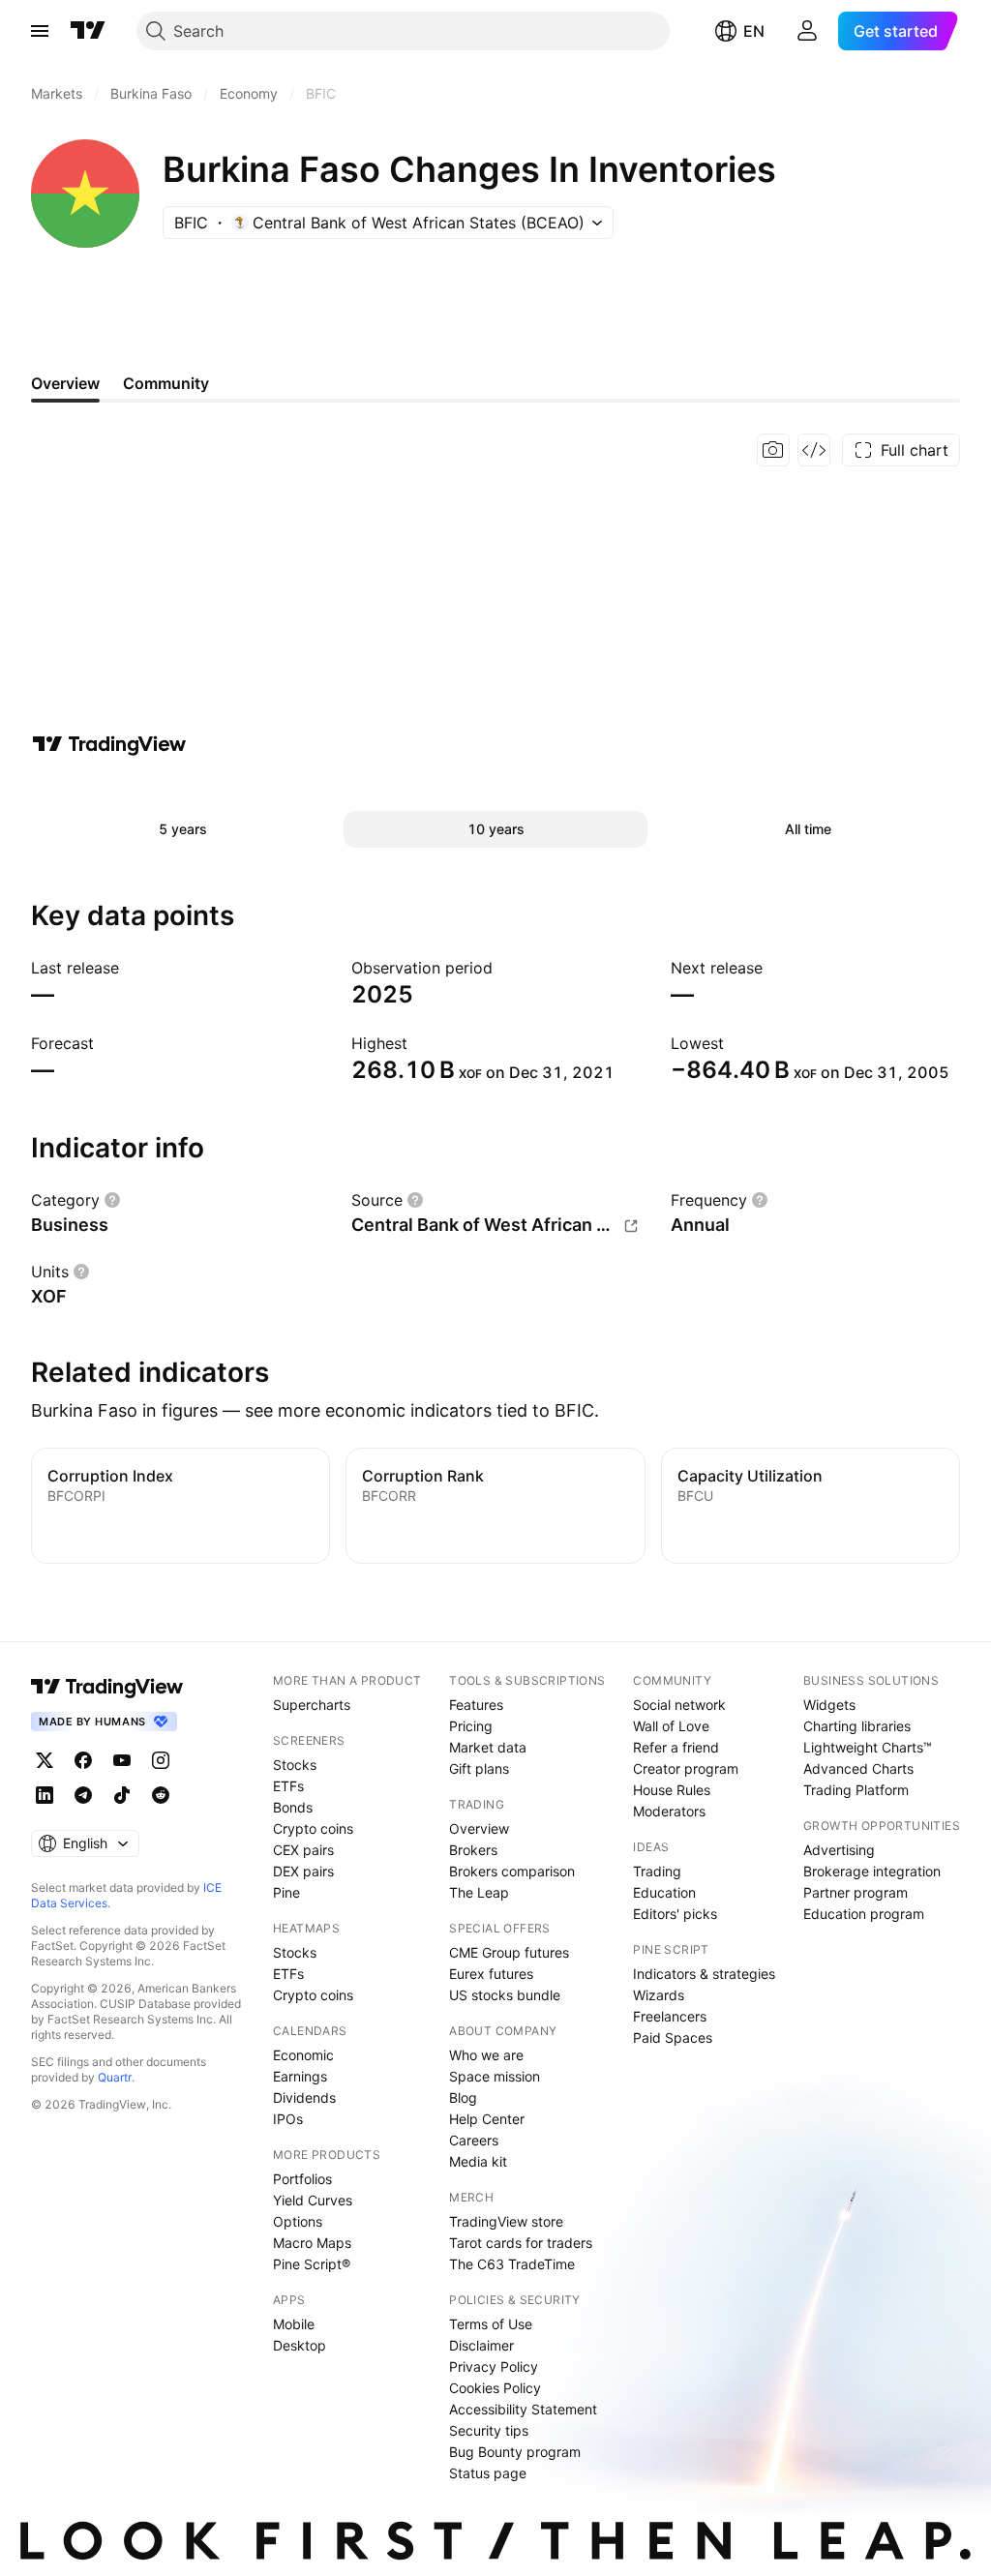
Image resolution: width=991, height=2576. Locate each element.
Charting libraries (857, 1726)
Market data (488, 1747)
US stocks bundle (505, 1995)
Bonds (293, 1807)
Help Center (487, 2119)
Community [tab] (166, 383)
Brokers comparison (512, 1871)
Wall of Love (671, 1726)
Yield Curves (313, 2200)
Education (664, 1892)
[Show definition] (112, 1200)
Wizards (659, 1995)
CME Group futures (509, 1952)
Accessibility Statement (523, 2409)
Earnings (300, 2076)
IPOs (288, 2119)
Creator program (686, 1768)
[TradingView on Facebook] (83, 1760)
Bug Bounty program (515, 2452)
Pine (286, 1892)
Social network (679, 1705)
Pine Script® (312, 2264)
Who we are (486, 2055)
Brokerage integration (872, 1871)
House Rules (672, 1790)
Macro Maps (312, 2243)
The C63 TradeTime (512, 2264)
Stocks (295, 1765)
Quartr (115, 2077)
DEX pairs (303, 1871)
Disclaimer (481, 2345)
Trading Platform (856, 1790)
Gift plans (479, 1768)
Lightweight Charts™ (868, 1747)
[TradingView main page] (88, 31)
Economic (303, 2055)
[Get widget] (814, 450)
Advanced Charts (858, 1768)
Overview (479, 1828)
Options (298, 2221)
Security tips (489, 2430)
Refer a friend (676, 1747)
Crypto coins (313, 1828)
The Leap (479, 1892)
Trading (657, 1871)
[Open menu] (40, 31)
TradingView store (506, 2221)
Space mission (495, 2076)
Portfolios (302, 2179)
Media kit (478, 2161)
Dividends (304, 2097)
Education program (864, 1914)
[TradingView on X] (45, 1760)
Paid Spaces (673, 2037)
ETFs (288, 1786)
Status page (488, 2473)
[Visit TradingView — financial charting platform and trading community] (109, 744)
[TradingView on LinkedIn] (45, 1795)
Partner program (856, 1892)
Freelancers (670, 2016)
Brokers (473, 1850)
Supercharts (312, 1705)
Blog (463, 2097)
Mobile (294, 2324)
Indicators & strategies (704, 1974)
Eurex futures (491, 1974)
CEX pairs (303, 1850)
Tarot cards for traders (521, 2243)
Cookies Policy (495, 2388)
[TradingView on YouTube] (122, 1760)
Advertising (839, 1850)
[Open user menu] (807, 31)
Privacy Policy (494, 2366)
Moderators (669, 1811)
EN (754, 31)
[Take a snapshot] (773, 450)
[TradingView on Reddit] (161, 1795)
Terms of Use (491, 2324)
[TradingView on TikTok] (122, 1795)
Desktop (300, 2345)
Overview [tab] (65, 383)
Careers (474, 2140)
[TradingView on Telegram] (83, 1795)
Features (476, 1705)
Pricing (471, 1726)
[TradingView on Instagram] (161, 1760)
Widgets (829, 1705)
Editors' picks (675, 1914)
